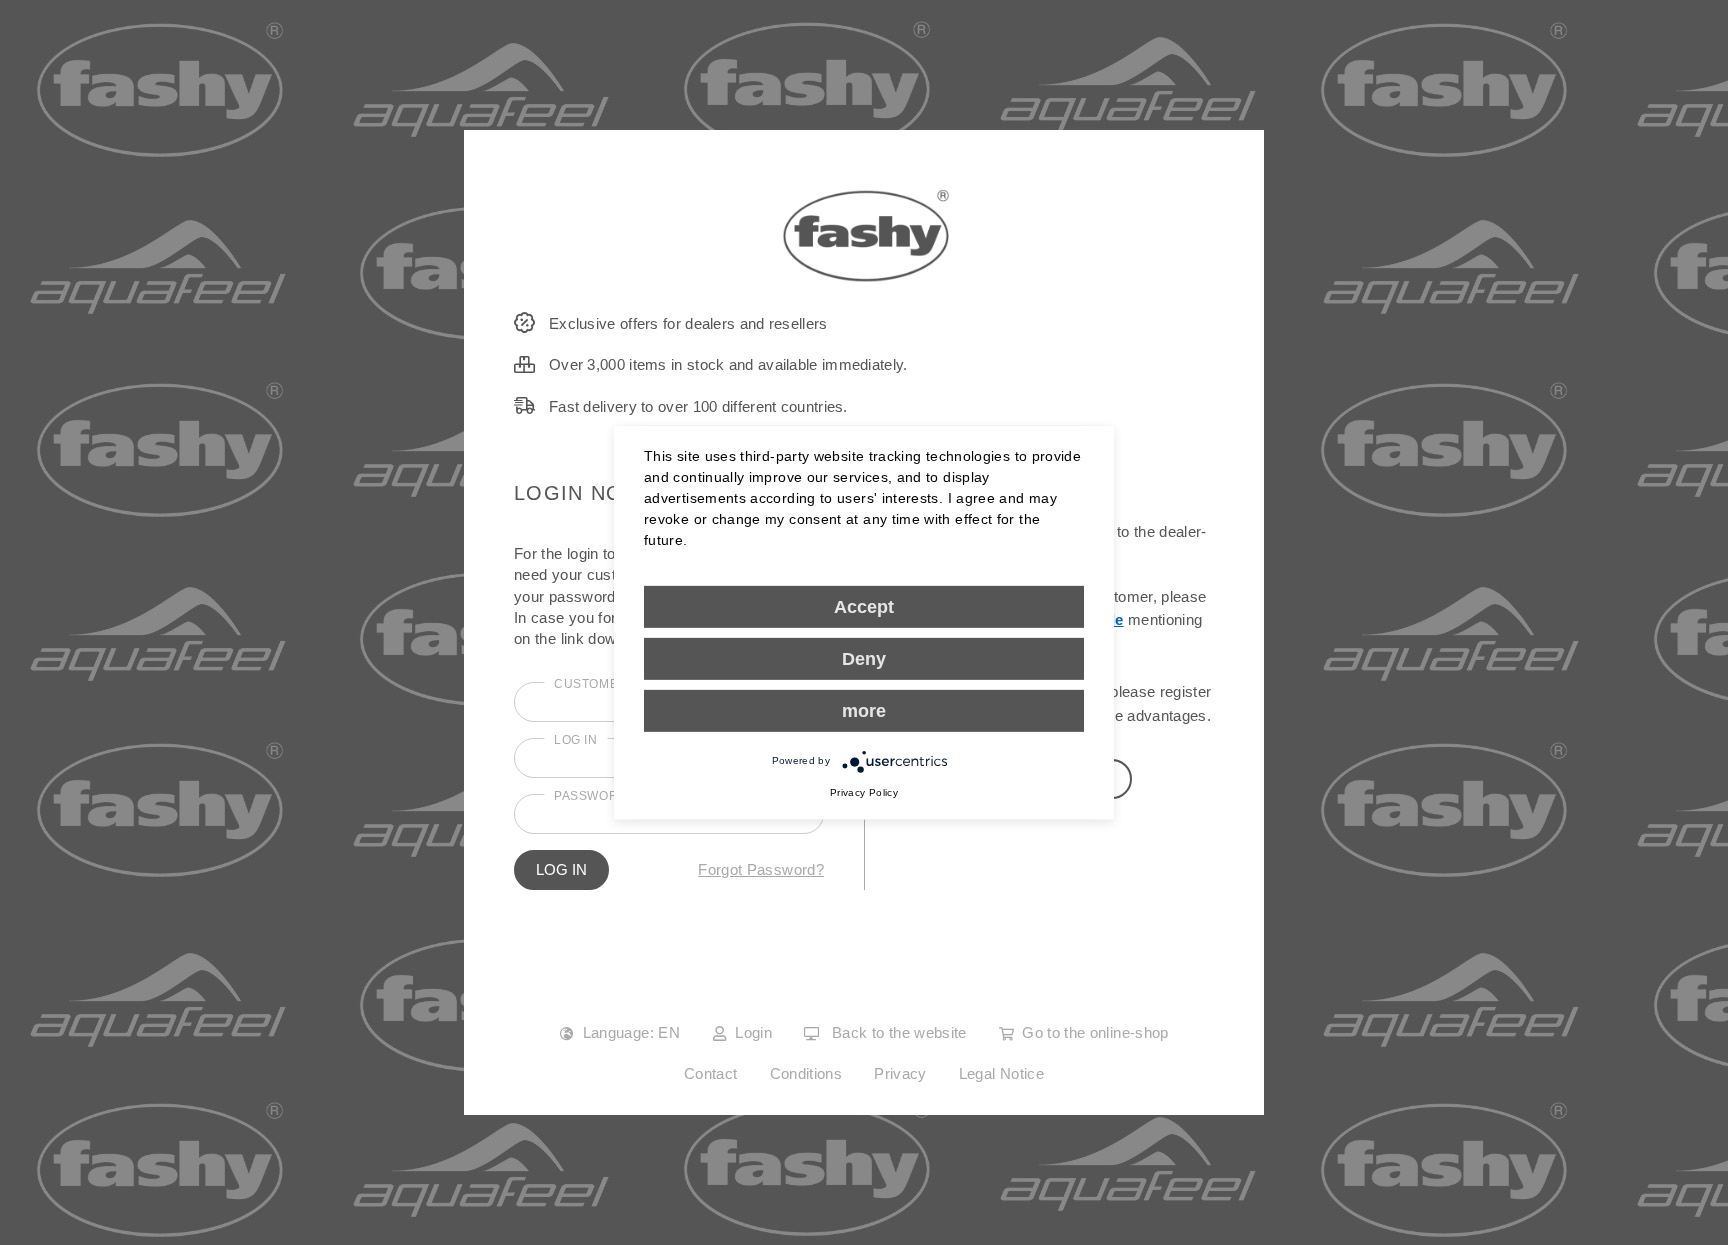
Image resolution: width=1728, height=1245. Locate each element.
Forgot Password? (761, 869)
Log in (576, 740)
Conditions (806, 1073)
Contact (711, 1073)
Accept (864, 606)
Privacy (900, 1073)
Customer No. (604, 684)
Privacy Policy (864, 791)
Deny (864, 658)
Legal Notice (1001, 1073)
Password (591, 796)
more (864, 710)
